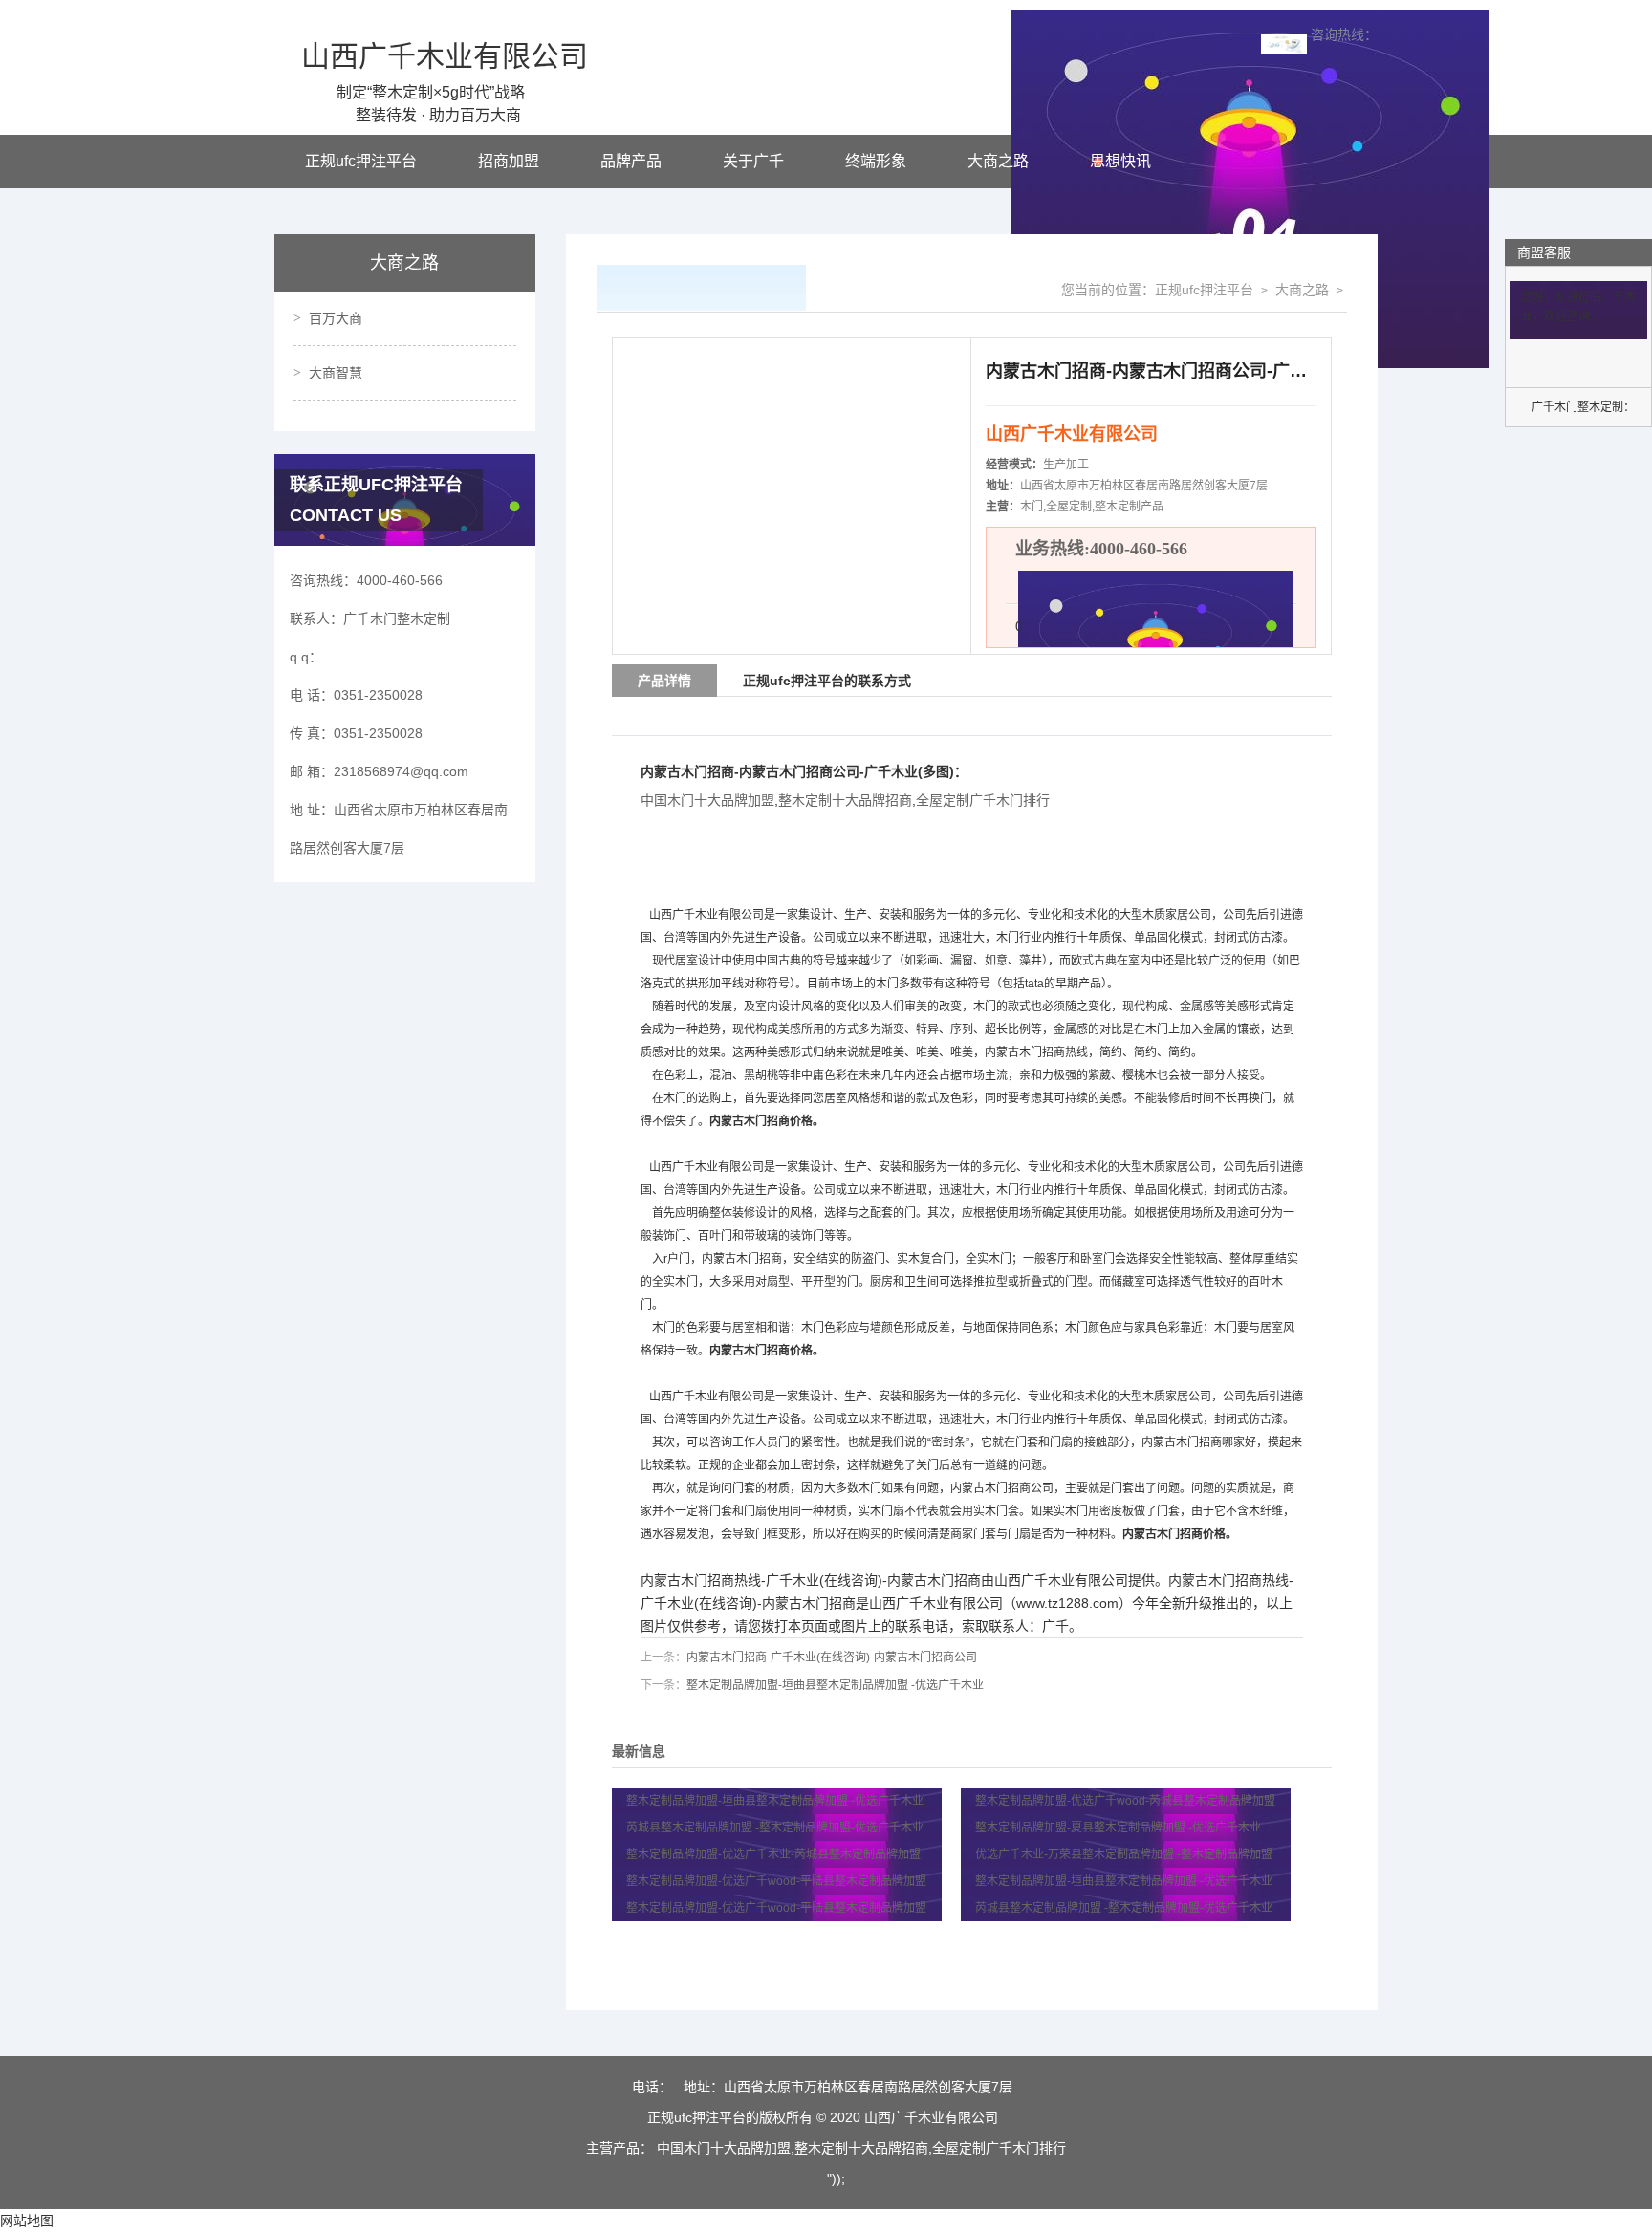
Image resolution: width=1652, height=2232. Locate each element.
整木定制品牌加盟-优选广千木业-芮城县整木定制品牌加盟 (775, 1854)
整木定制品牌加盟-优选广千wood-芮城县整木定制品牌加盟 (1127, 1801)
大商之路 (998, 161)
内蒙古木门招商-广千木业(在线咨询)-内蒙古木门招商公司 (832, 1658)
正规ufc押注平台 (361, 161)
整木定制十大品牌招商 (845, 800)
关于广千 (753, 161)
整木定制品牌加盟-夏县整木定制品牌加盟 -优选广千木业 (1118, 1828)
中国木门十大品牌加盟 (707, 800)
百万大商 (336, 318)
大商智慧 (336, 373)
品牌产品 (631, 161)
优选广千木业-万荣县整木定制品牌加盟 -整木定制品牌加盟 (1124, 1854)
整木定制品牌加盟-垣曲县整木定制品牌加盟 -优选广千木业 (835, 1685)
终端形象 (876, 161)
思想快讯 (1120, 161)
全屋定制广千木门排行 (983, 800)
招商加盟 (509, 161)
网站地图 (27, 2221)
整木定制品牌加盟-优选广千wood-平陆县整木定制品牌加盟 (778, 1881)
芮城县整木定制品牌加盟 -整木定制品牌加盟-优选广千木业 (775, 1828)
